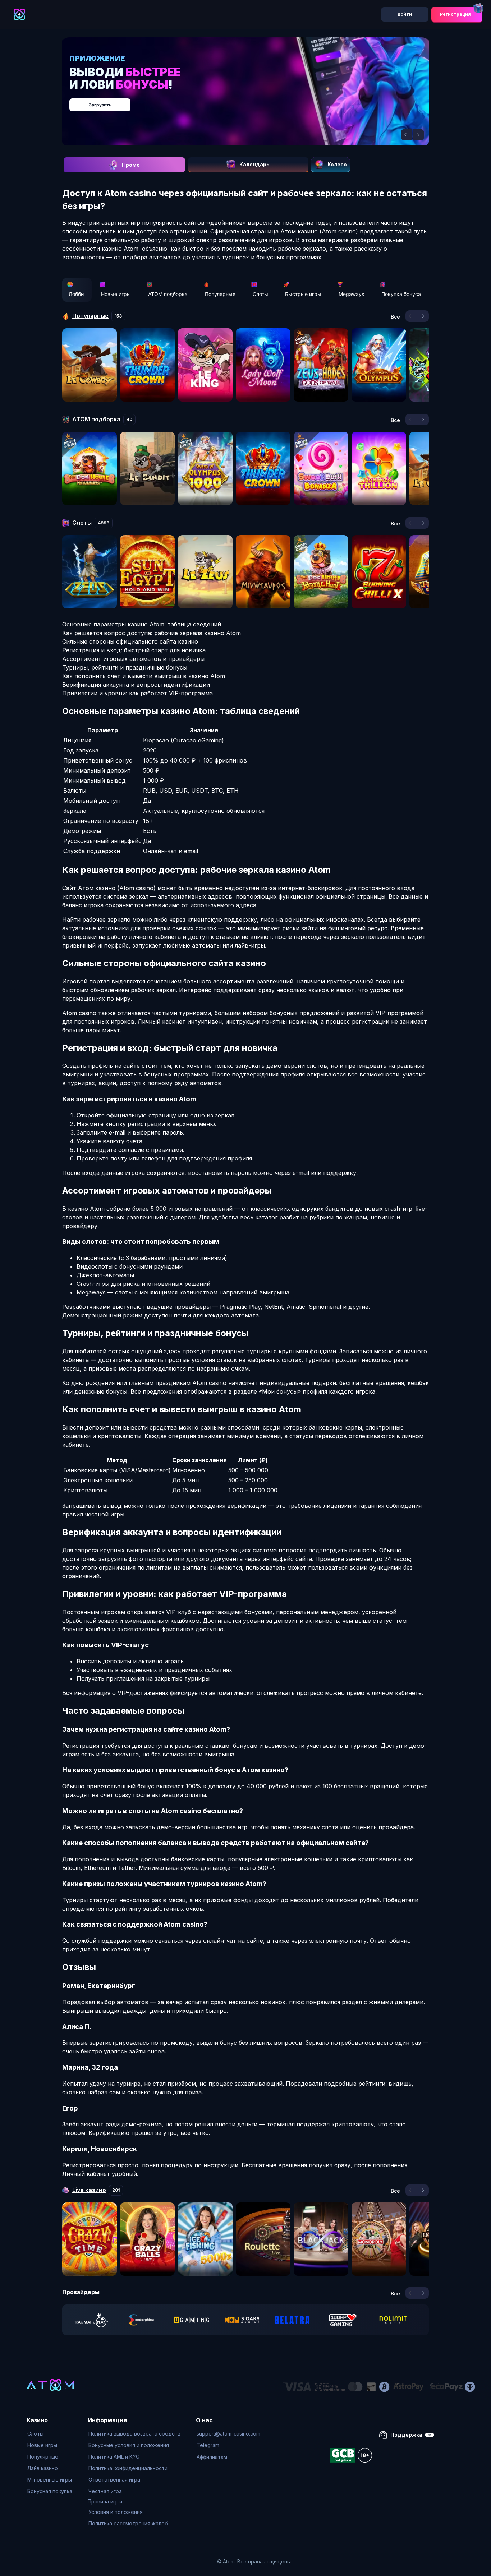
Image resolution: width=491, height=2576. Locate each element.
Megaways (351, 294)
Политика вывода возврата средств (134, 2434)
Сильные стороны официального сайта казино (130, 641)
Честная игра (105, 2491)
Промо (131, 165)
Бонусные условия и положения (129, 2445)
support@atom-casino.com (228, 2434)
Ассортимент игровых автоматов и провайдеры (133, 659)
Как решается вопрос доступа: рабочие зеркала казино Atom (152, 633)
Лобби (76, 294)
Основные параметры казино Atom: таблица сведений (142, 624)
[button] (407, 135)
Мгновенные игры (50, 2480)
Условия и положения (116, 2512)
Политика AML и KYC (114, 2457)
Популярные (220, 294)
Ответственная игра (114, 2480)
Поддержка (406, 2435)
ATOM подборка (168, 294)
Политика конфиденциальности (128, 2468)
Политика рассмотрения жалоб (128, 2523)
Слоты (260, 294)
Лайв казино (43, 2468)
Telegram (208, 2445)
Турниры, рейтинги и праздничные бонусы (125, 667)
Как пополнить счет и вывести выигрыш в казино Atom (144, 676)
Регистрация (455, 14)
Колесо (337, 164)
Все (395, 317)
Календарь (254, 164)
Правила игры (105, 2501)
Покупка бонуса (401, 294)
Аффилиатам (212, 2457)
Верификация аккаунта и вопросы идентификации (136, 685)
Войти (405, 14)
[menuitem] (50, 2434)
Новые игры (116, 294)
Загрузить (253, 101)
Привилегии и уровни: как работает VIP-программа (137, 693)
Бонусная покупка (50, 2491)
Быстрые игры (303, 294)
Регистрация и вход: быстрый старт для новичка (134, 650)
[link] (91, 2320)
